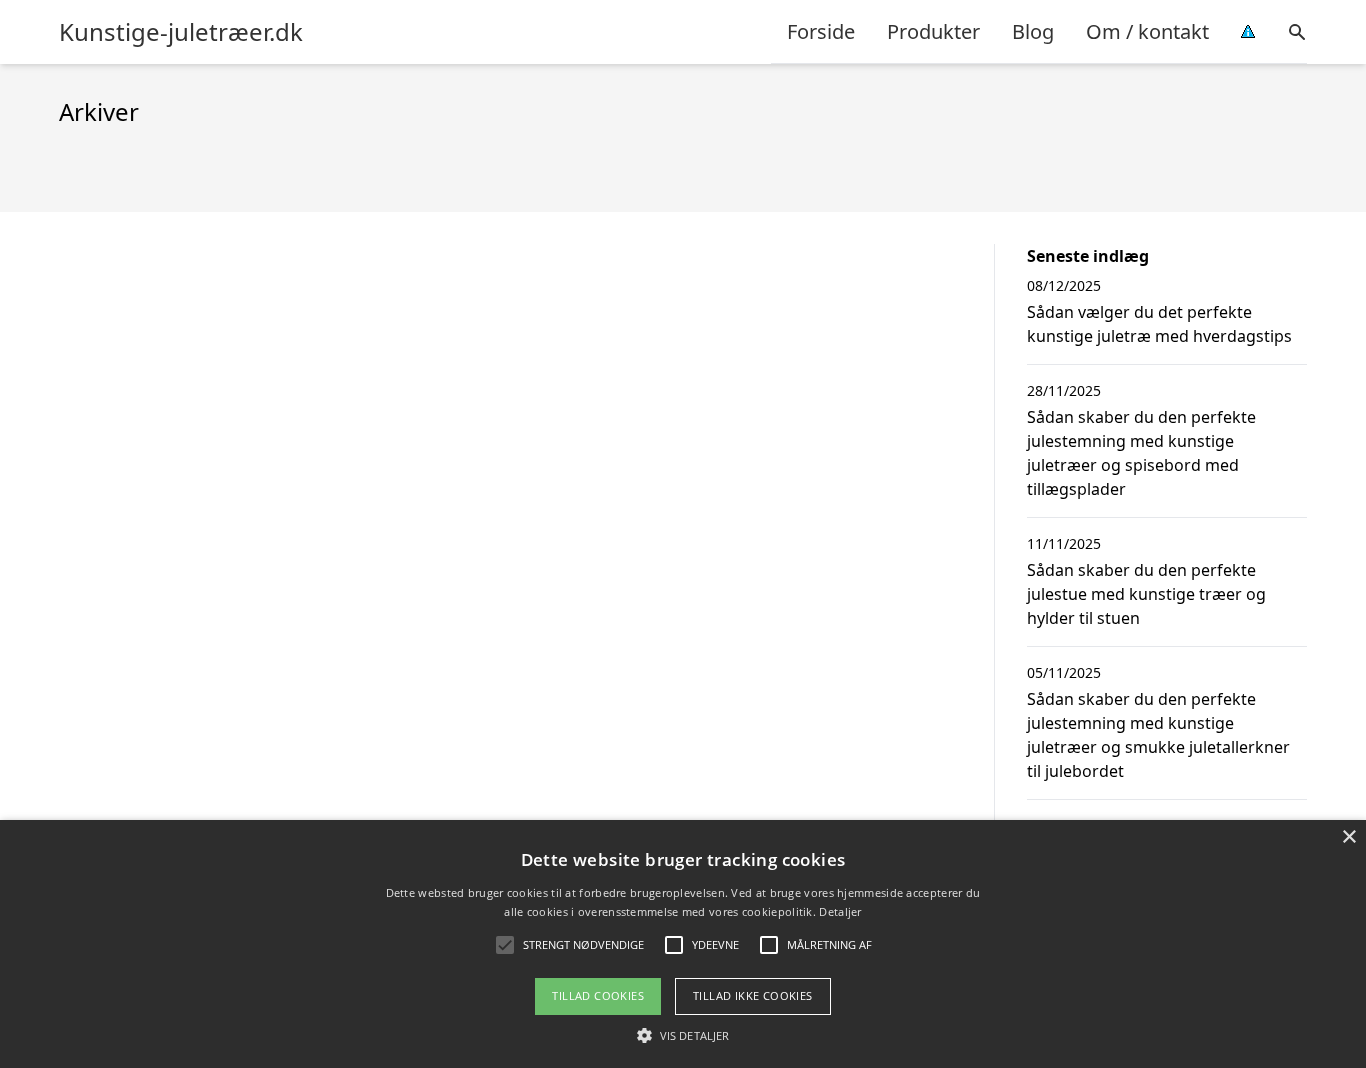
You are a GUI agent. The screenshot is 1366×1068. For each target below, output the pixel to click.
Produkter (933, 31)
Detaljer (840, 911)
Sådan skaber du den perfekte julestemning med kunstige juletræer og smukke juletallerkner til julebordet (1158, 735)
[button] (683, 1035)
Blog (1033, 31)
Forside (821, 31)
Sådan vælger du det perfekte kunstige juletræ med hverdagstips (1159, 324)
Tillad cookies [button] (598, 995)
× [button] (1348, 837)
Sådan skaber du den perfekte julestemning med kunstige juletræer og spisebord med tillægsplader (1141, 453)
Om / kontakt (1147, 31)
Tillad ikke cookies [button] (753, 995)
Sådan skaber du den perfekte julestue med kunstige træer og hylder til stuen (1146, 594)
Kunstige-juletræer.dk (181, 32)
